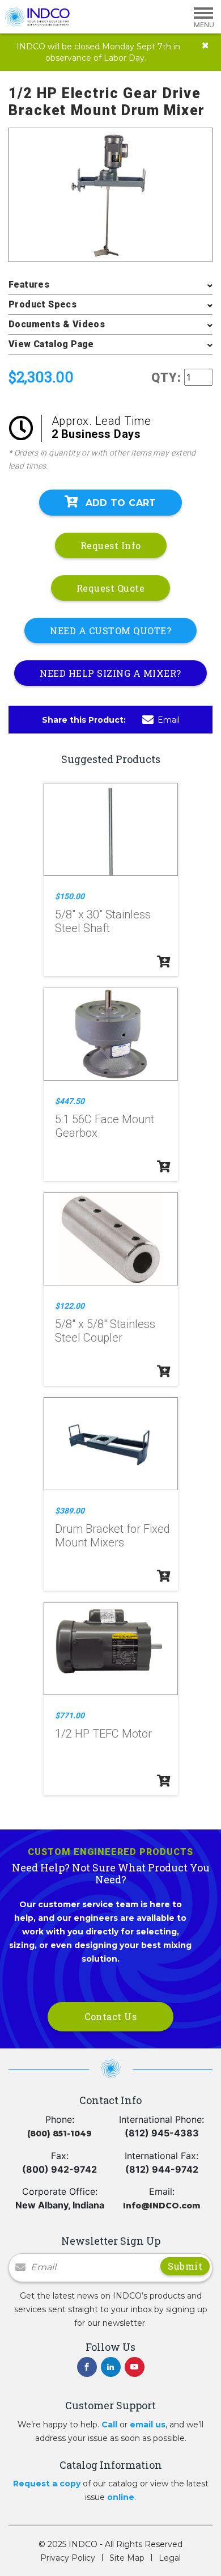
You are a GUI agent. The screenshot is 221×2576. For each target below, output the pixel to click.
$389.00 (70, 1511)
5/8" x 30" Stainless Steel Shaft (103, 921)
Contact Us (110, 2016)
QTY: (166, 378)
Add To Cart (121, 503)
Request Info (111, 545)
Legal (170, 2558)
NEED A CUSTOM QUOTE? (110, 631)
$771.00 (70, 1715)
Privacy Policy (68, 2558)
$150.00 (70, 896)
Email (169, 720)
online (121, 2497)
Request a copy (47, 2484)
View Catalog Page (51, 344)
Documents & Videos (57, 324)
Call (109, 2425)
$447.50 (70, 1101)
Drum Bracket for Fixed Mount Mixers (112, 1536)
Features (29, 284)
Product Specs (42, 304)
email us (148, 2425)
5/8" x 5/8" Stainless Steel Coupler (105, 1331)
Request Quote (111, 588)
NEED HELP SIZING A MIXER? (110, 673)
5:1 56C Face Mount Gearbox (105, 1126)
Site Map (127, 2558)
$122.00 (70, 1306)
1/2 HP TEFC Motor (103, 1734)
